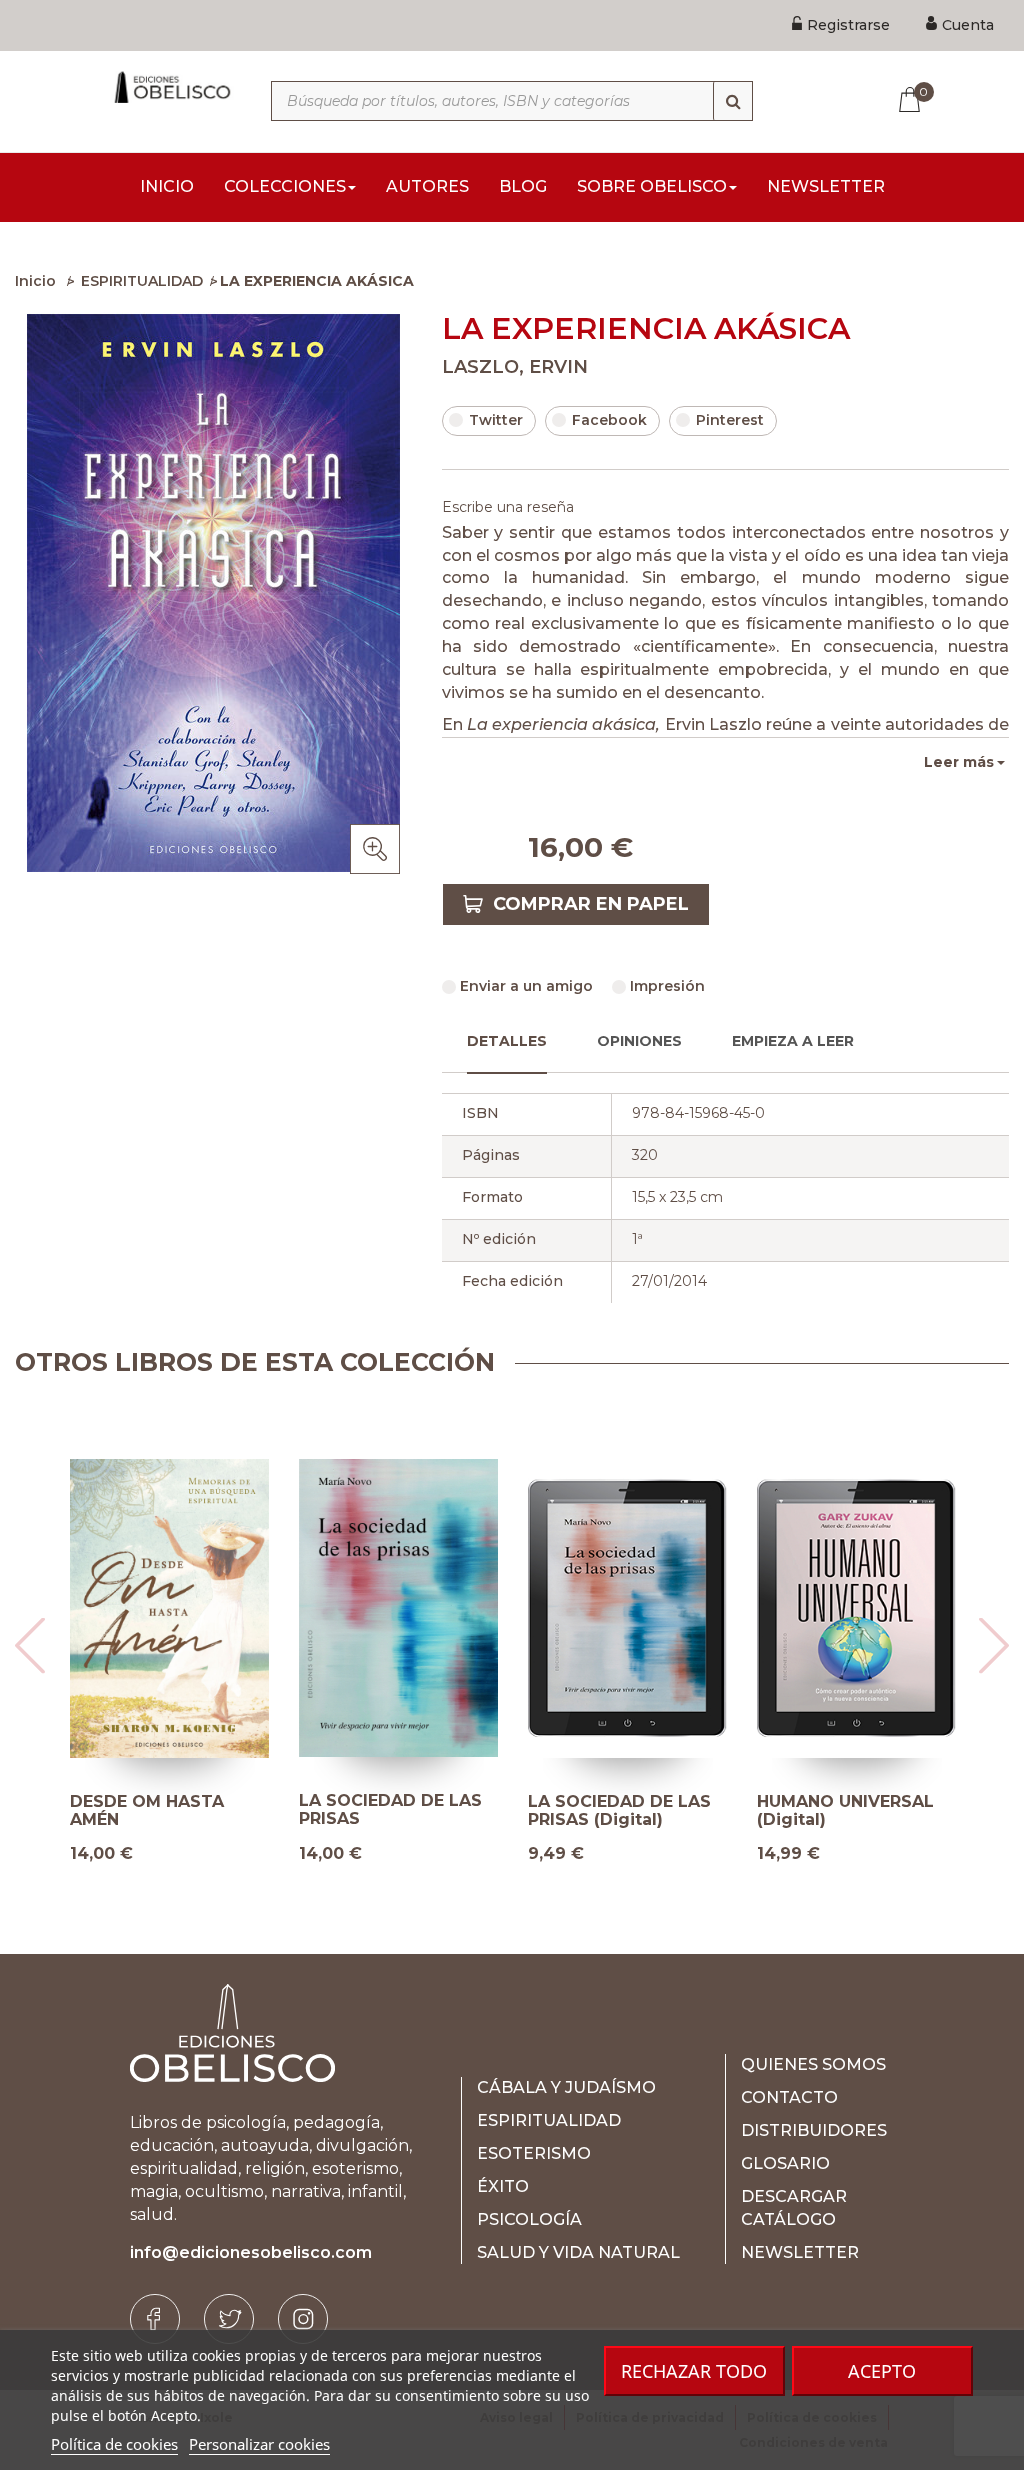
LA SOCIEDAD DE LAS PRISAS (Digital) (619, 1810)
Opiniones (639, 1041)
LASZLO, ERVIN (515, 367)
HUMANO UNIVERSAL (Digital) (845, 1810)
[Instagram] (303, 2319)
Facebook (609, 420)
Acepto (882, 2371)
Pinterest (730, 420)
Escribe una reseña (508, 507)
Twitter (496, 420)
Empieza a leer (793, 1041)
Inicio (35, 281)
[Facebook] (155, 2319)
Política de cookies (114, 2444)
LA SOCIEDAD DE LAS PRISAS (390, 1809)
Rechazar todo (694, 2371)
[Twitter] (229, 2319)
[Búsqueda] (733, 101)
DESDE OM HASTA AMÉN (147, 1810)
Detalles (507, 1041)
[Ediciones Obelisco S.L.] (170, 87)
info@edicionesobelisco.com (251, 2252)
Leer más (959, 762)
